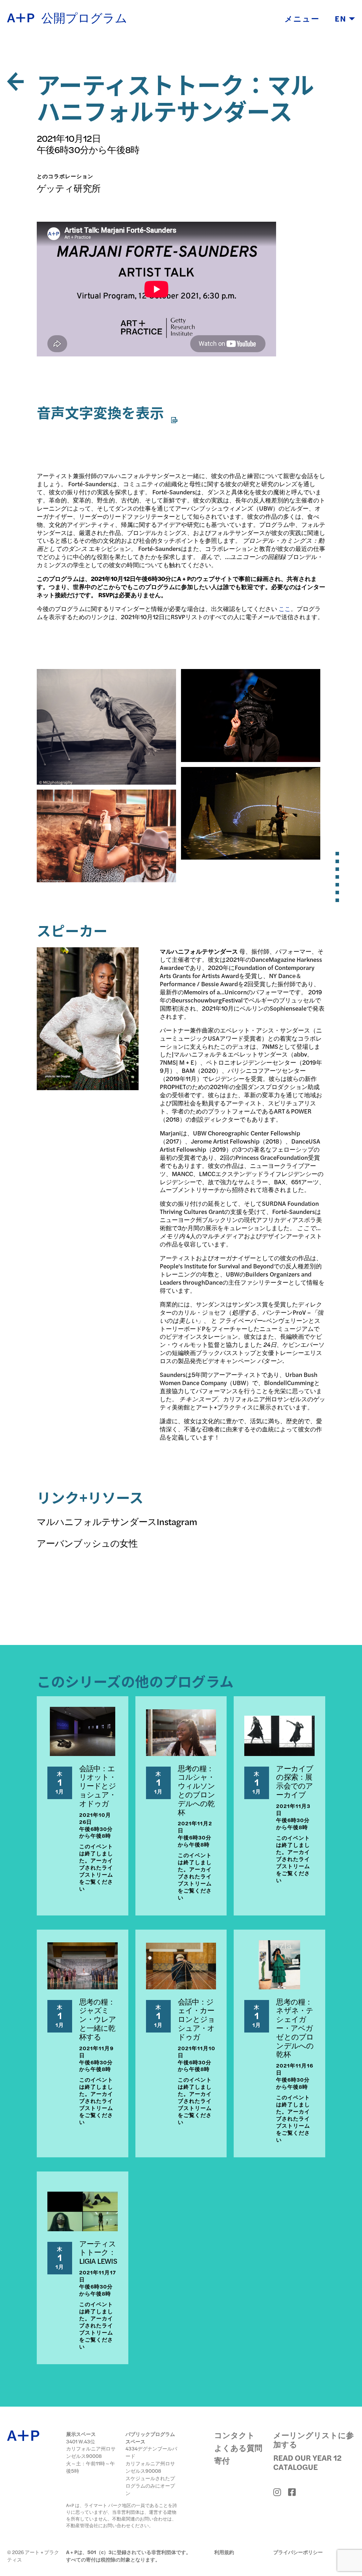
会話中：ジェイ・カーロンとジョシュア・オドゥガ (197, 2019)
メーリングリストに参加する (314, 2440)
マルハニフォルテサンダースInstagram (117, 1521)
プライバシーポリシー (298, 2552)
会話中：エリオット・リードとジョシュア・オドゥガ (98, 1786)
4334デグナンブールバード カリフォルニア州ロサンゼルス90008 (151, 2459)
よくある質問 (238, 2448)
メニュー (302, 18)
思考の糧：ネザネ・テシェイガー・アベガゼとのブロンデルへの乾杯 (295, 2028)
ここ (285, 609)
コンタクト (235, 2435)
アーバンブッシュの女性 (87, 1543)
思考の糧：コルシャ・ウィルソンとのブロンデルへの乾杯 (197, 1790)
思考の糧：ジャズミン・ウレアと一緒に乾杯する (98, 2019)
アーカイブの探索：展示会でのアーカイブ (295, 1781)
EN (342, 18)
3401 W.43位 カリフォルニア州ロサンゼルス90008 (91, 2449)
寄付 (222, 2460)
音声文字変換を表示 (102, 412)
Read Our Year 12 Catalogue (307, 2462)
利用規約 (224, 2552)
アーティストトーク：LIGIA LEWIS (98, 2252)
